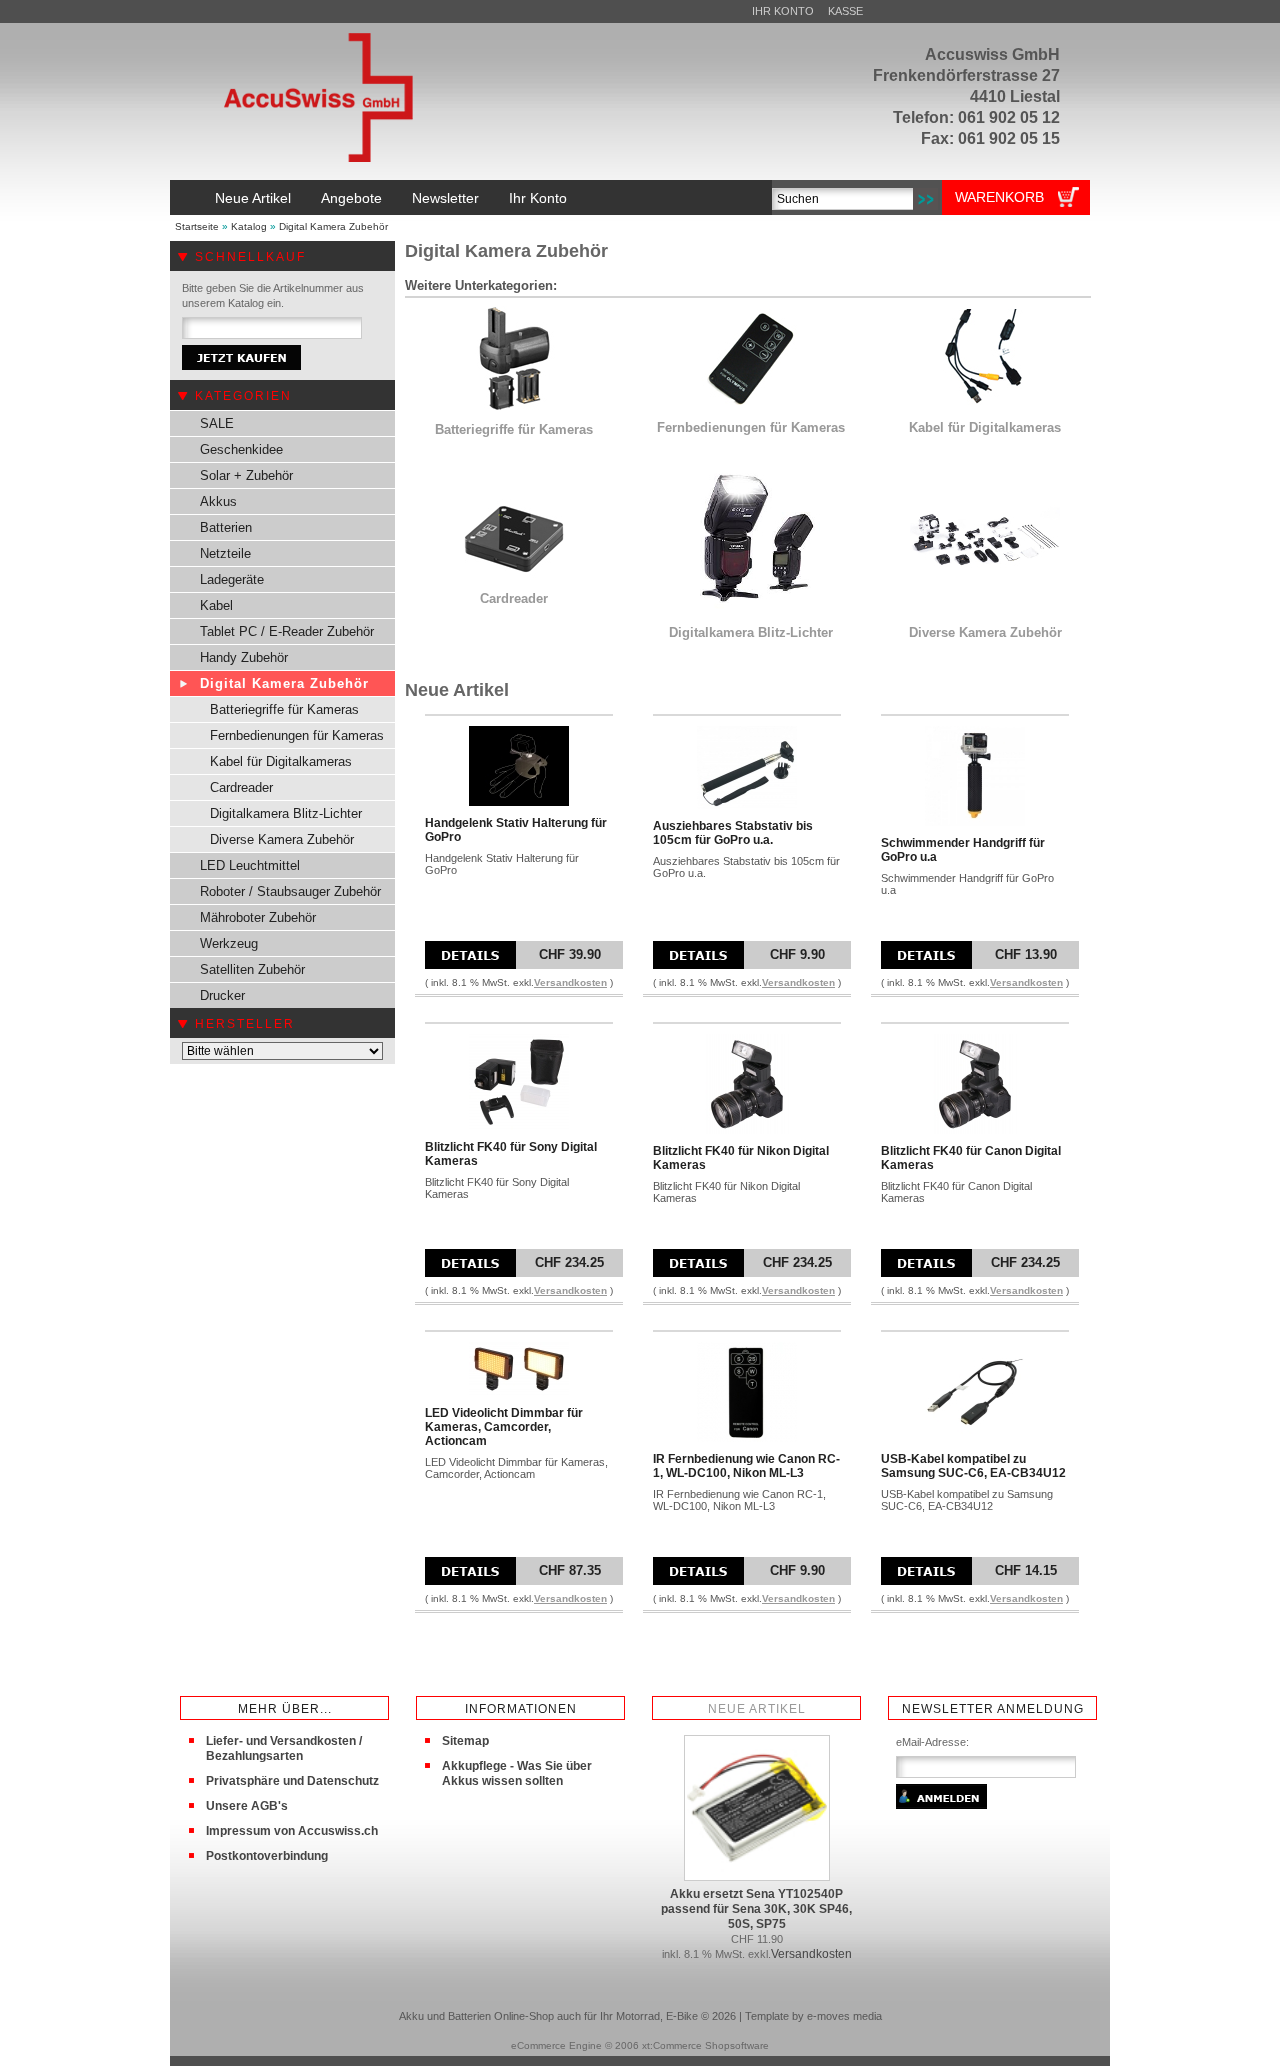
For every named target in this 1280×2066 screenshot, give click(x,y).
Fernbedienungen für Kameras (297, 735)
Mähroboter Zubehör (258, 917)
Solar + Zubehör (246, 475)
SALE (217, 423)
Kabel (216, 605)
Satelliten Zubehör (252, 969)
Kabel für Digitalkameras (281, 761)
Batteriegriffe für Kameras (284, 709)
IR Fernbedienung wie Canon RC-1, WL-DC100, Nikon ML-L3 (746, 1466)
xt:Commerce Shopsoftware (705, 2045)
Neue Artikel (253, 198)
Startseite (197, 226)
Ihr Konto (783, 11)
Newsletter (445, 198)
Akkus (218, 501)
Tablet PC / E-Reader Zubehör (287, 631)
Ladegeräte (232, 579)
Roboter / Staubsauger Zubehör (290, 891)
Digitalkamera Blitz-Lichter (286, 813)
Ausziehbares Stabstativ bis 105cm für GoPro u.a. (733, 833)
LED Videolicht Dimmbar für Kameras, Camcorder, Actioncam (504, 1427)
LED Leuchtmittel (250, 865)
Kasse (845, 11)
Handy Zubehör (244, 657)
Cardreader (241, 787)
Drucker (222, 995)
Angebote (351, 198)
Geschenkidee (241, 449)
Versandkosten (570, 982)
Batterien (226, 527)
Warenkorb (999, 197)
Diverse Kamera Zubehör (282, 839)
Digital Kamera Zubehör (333, 226)
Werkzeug (229, 943)
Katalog (249, 226)
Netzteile (225, 553)
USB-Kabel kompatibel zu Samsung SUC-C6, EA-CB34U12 (973, 1466)
